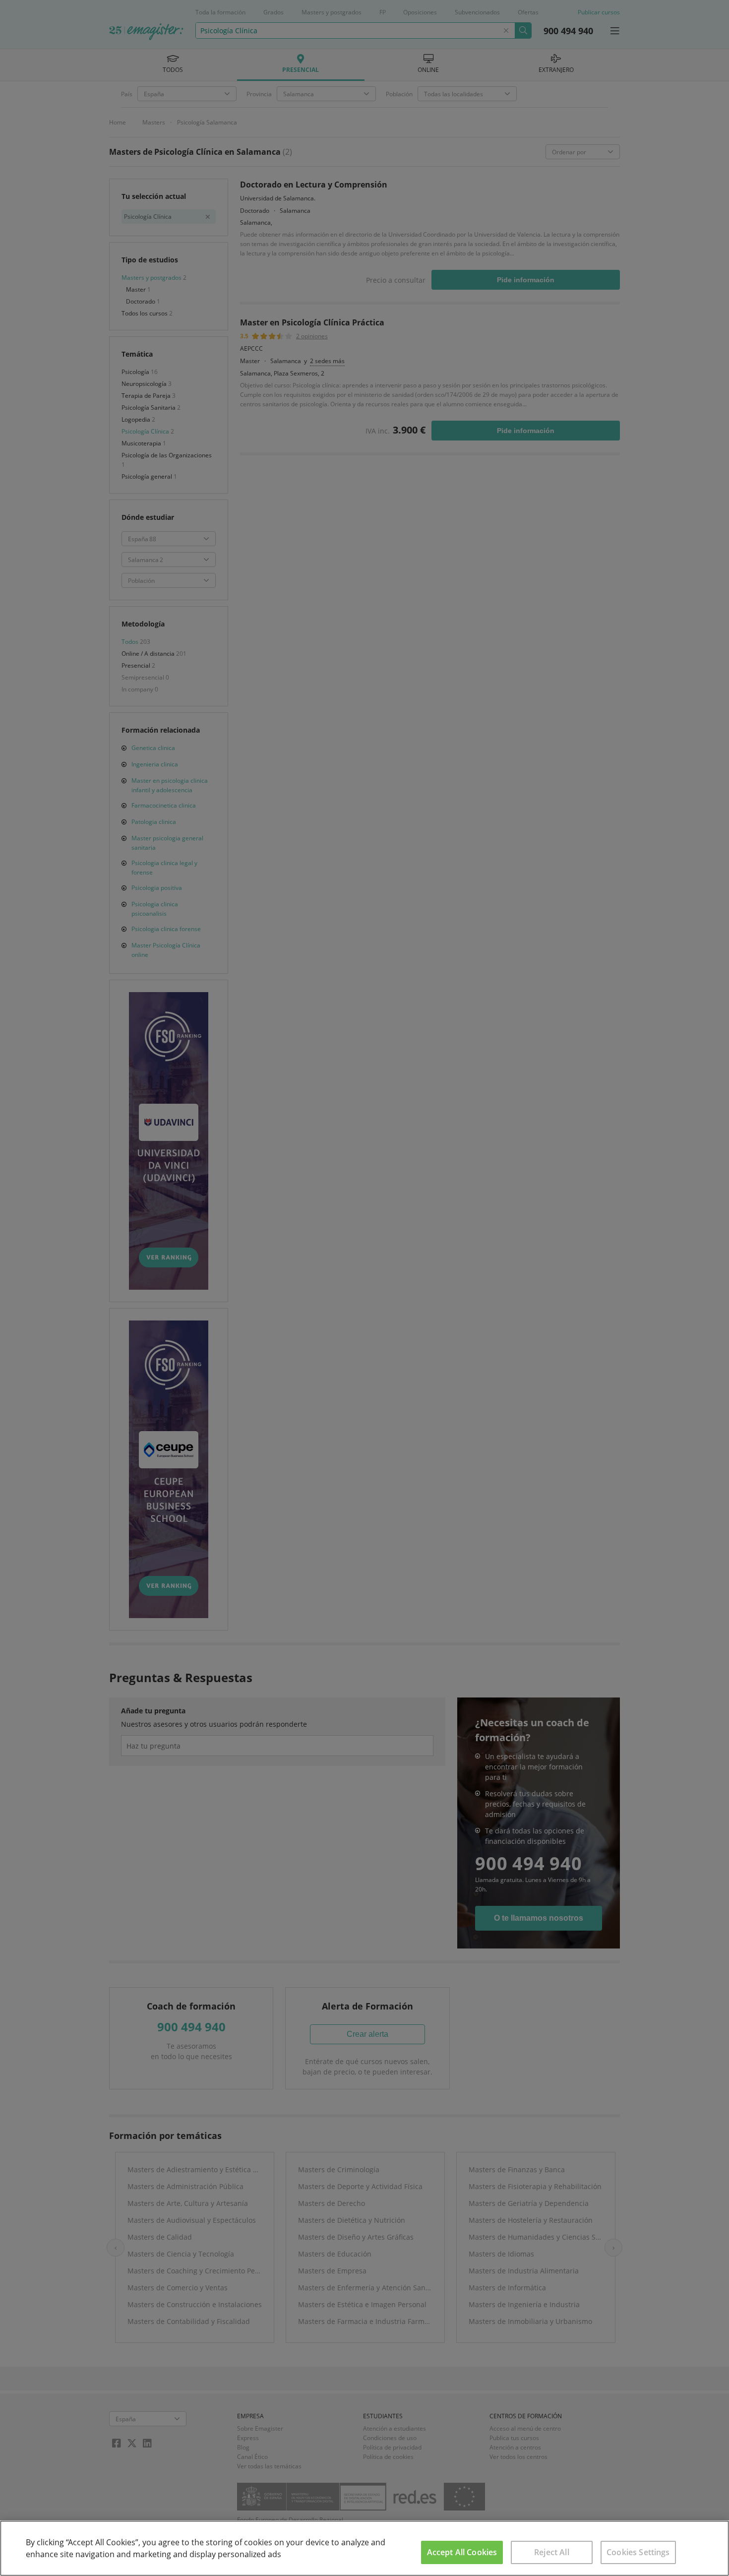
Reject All (552, 2552)
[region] (364, 2548)
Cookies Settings (638, 2552)
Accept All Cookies (462, 2552)
